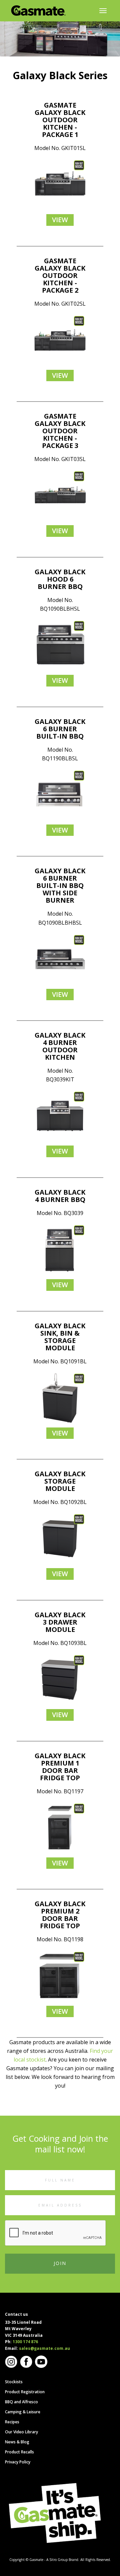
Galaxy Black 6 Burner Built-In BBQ (60, 729)
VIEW (60, 220)
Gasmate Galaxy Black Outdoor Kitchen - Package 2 (60, 275)
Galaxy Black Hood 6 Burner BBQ (60, 579)
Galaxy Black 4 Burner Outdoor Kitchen (60, 1046)
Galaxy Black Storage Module (60, 1481)
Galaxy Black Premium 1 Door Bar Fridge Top (60, 1767)
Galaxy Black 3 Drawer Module (60, 1622)
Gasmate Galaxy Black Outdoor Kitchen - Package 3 (60, 431)
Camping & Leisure (23, 2412)
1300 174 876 (25, 2342)
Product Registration (25, 2392)
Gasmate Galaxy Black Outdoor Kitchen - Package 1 (60, 120)
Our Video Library (21, 2432)
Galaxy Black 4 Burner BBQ (60, 1196)
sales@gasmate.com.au (44, 2348)
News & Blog (17, 2442)
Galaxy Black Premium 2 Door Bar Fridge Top (60, 1915)
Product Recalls (19, 2452)
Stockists (14, 2382)
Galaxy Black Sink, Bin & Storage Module (60, 1337)
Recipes (12, 2422)
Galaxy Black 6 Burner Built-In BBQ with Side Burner (60, 885)
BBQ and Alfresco (21, 2402)
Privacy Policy (18, 2462)
